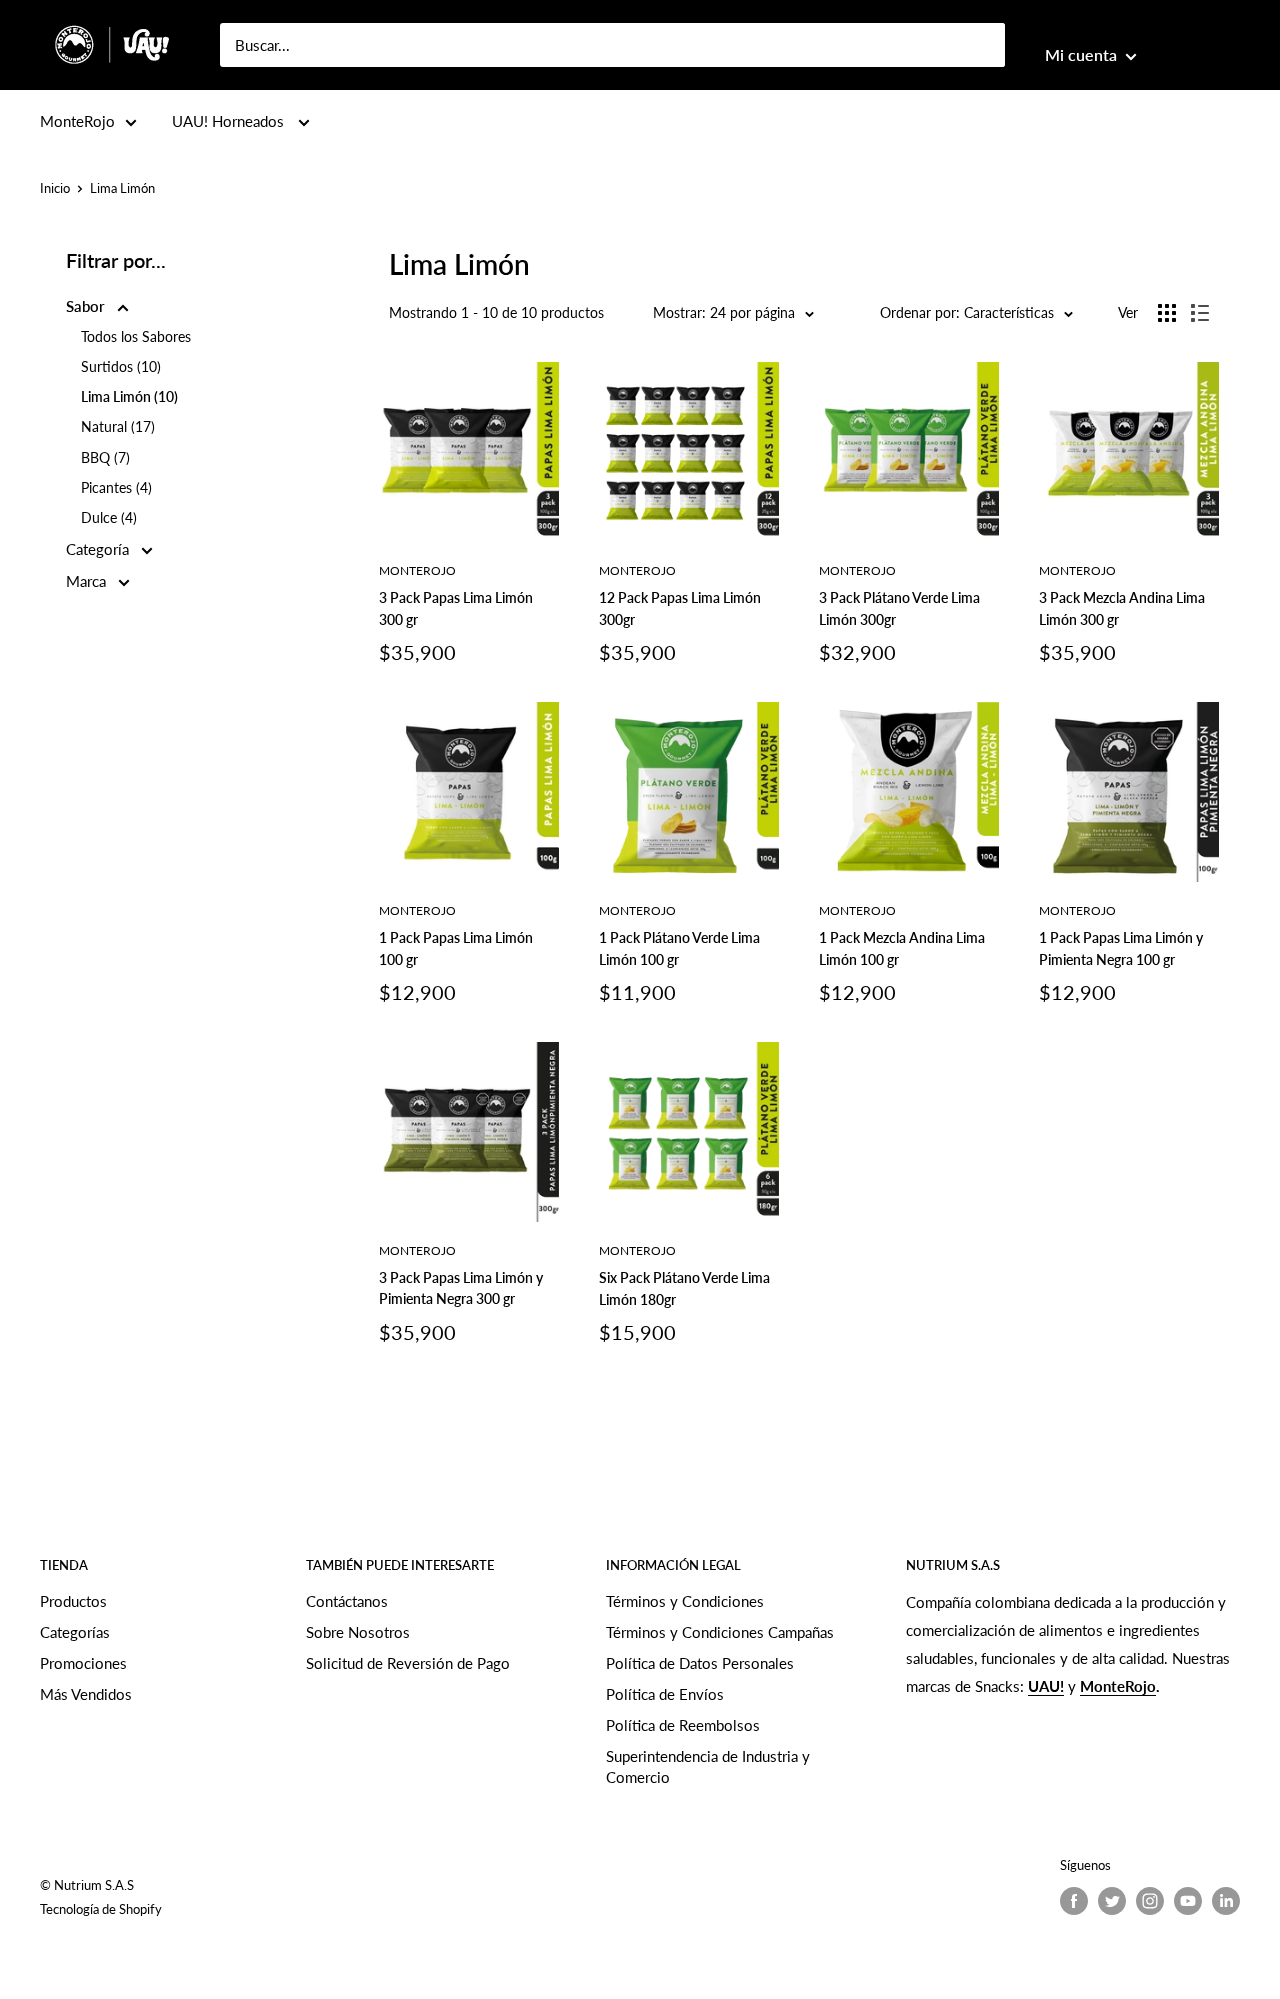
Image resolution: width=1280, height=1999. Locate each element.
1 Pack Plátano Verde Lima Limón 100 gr (679, 948)
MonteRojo (77, 121)
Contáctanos (347, 1601)
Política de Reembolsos (683, 1725)
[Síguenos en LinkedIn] (1226, 1901)
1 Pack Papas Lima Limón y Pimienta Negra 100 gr (1121, 948)
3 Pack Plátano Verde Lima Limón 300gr (899, 608)
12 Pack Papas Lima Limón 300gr (680, 608)
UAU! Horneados (230, 121)
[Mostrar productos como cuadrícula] (1167, 313)
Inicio (55, 188)
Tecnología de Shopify (101, 1909)
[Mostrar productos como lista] (1200, 313)
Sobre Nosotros (358, 1632)
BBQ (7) (105, 457)
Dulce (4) (109, 517)
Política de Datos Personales (700, 1663)
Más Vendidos (86, 1694)
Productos (73, 1601)
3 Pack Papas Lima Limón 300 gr (456, 608)
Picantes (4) (116, 487)
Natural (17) (118, 426)
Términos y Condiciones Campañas (720, 1632)
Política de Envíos (665, 1694)
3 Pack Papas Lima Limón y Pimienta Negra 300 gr (461, 1288)
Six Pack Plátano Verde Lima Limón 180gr (684, 1288)
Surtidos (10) (121, 366)
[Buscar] (980, 45)
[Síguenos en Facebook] (1074, 1901)
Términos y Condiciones (685, 1601)
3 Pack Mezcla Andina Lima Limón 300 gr (1122, 608)
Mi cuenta (1083, 54)
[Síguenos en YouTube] (1188, 1901)
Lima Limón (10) (129, 396)
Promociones (83, 1663)
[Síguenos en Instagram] (1150, 1901)
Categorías (75, 1632)
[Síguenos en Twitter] (1112, 1901)
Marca (88, 581)
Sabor (87, 306)
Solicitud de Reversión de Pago (408, 1663)
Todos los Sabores (136, 336)
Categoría (99, 549)
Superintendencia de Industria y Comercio (708, 1766)
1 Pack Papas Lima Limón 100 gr (456, 948)
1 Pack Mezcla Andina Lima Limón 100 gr (902, 948)
